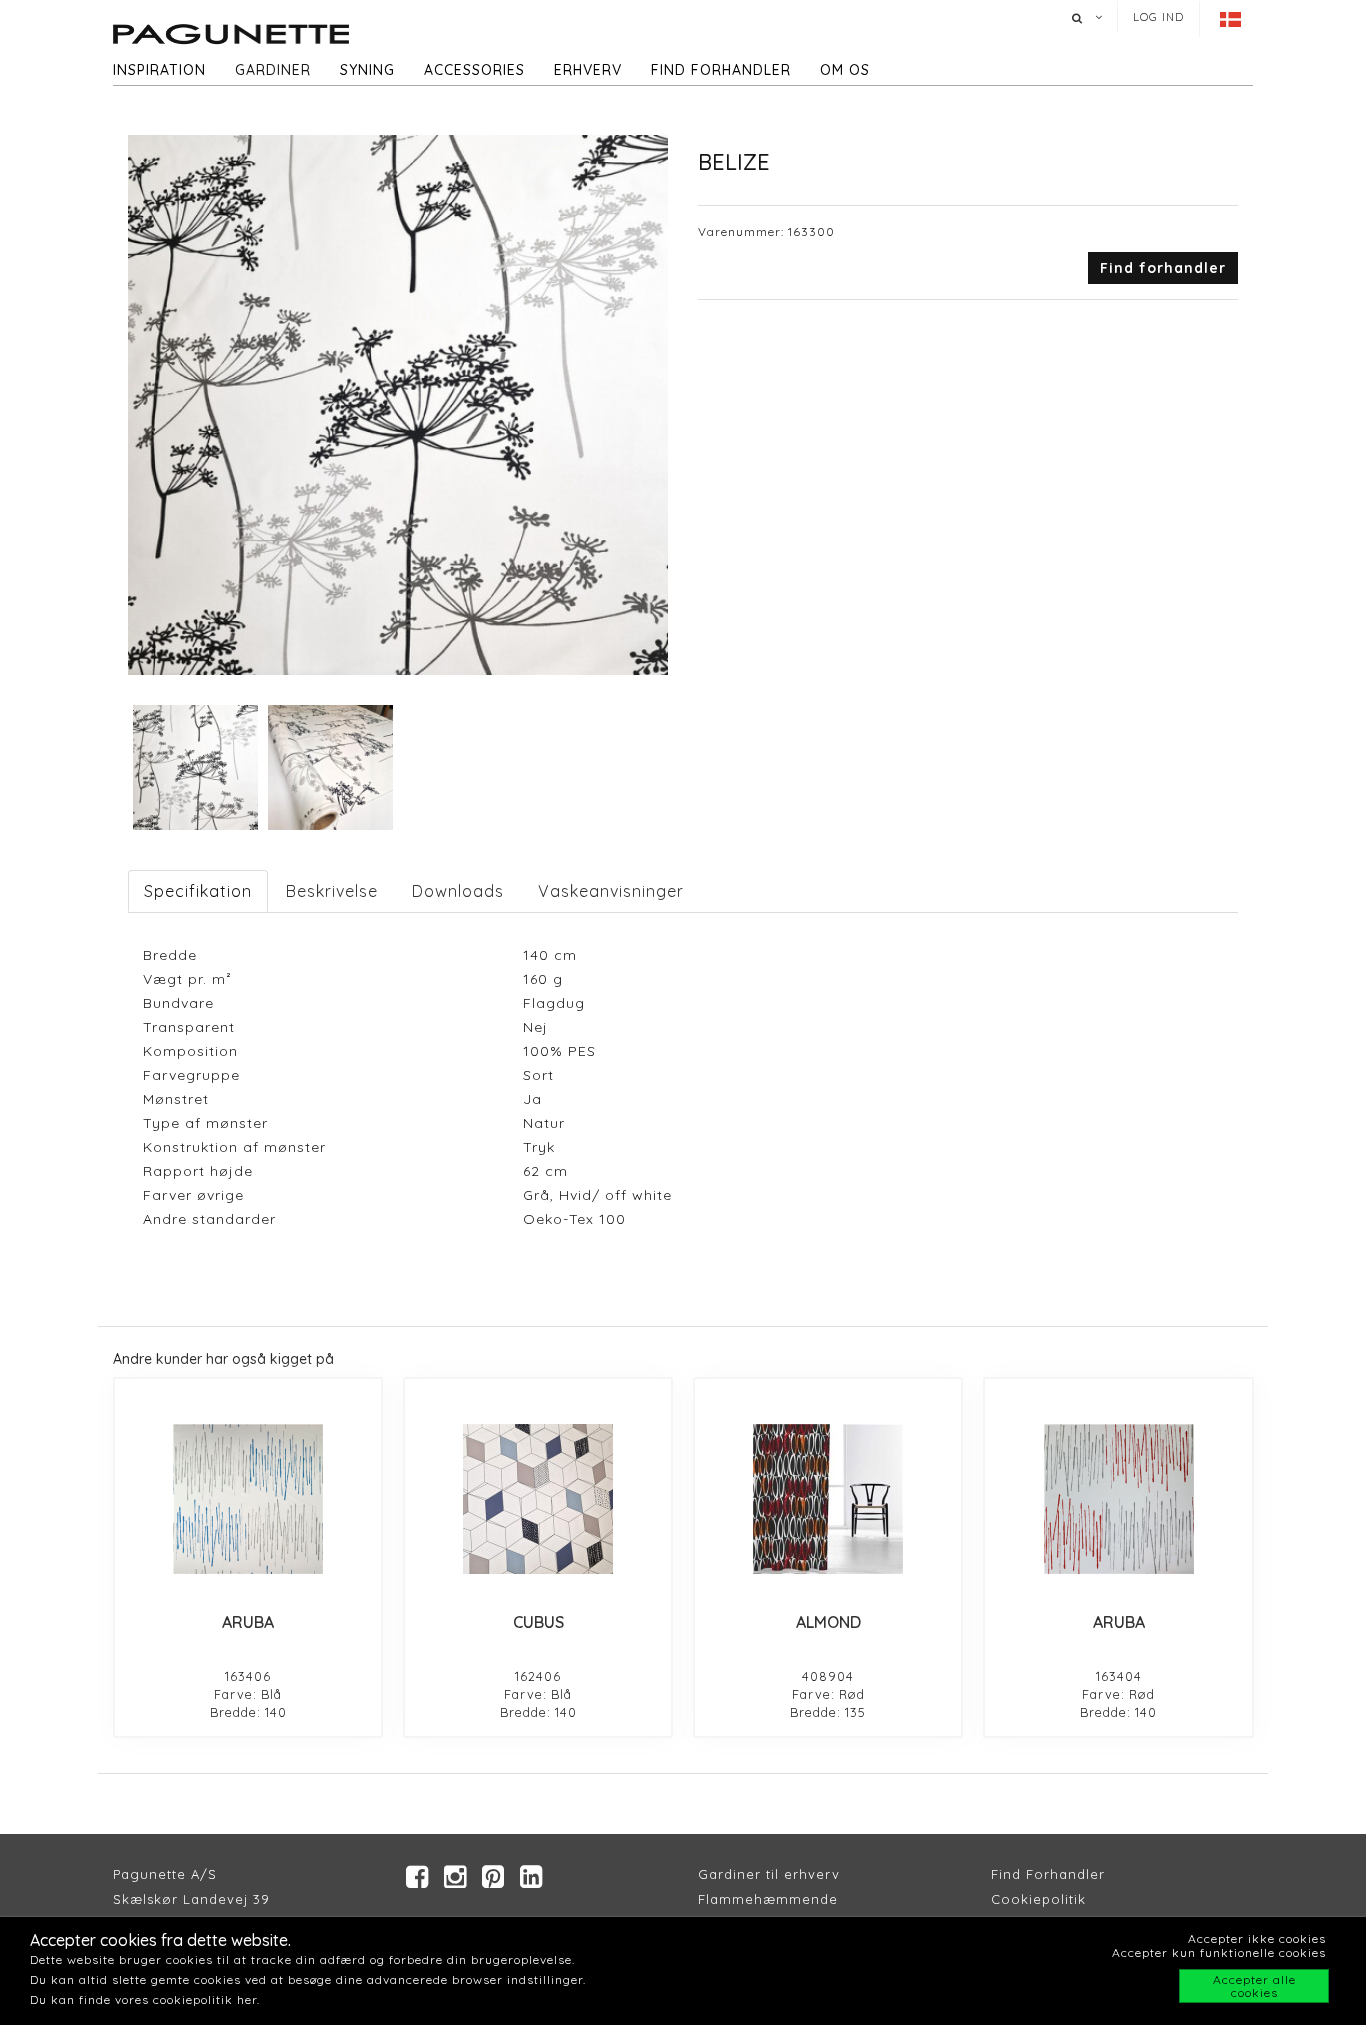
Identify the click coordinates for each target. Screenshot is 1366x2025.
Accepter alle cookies (1254, 1986)
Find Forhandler (1048, 1874)
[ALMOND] (828, 1499)
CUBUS (538, 1622)
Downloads (458, 891)
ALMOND (828, 1622)
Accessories (474, 70)
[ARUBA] (248, 1499)
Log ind (1158, 17)
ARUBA (248, 1622)
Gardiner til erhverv (769, 1874)
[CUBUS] (538, 1499)
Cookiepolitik (1038, 1899)
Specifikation (198, 891)
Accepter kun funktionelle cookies (1219, 1952)
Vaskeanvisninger (611, 891)
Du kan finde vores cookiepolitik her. (145, 1999)
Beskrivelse (332, 891)
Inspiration (159, 70)
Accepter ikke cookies (1257, 1938)
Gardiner (273, 70)
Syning (367, 70)
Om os (845, 70)
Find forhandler (721, 70)
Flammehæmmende (768, 1899)
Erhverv (588, 70)
